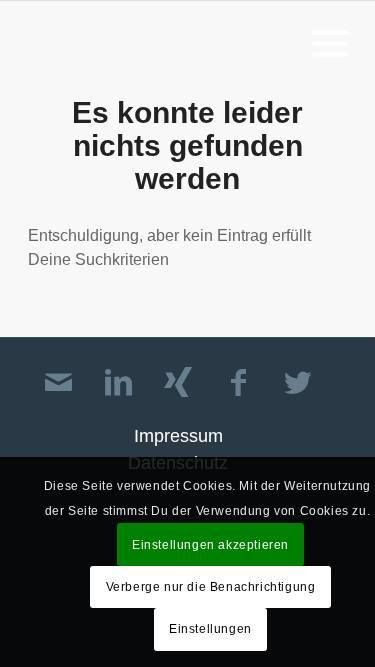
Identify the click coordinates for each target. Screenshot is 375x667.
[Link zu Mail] (58, 383)
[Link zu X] (298, 383)
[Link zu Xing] (178, 383)
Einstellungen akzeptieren (210, 545)
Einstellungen (210, 629)
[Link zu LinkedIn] (118, 383)
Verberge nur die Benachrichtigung (211, 587)
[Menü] (326, 42)
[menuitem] (326, 42)
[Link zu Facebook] (238, 383)
